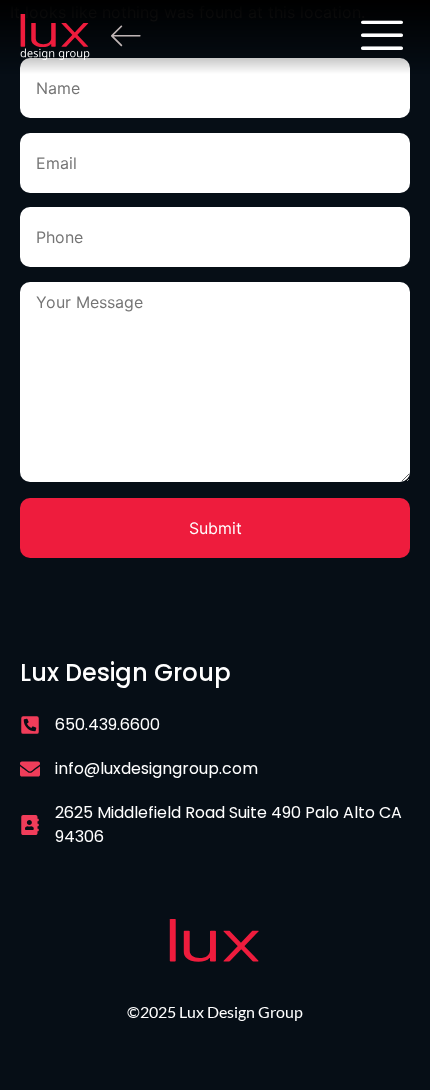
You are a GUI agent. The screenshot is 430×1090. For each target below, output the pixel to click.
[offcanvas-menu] (382, 37)
